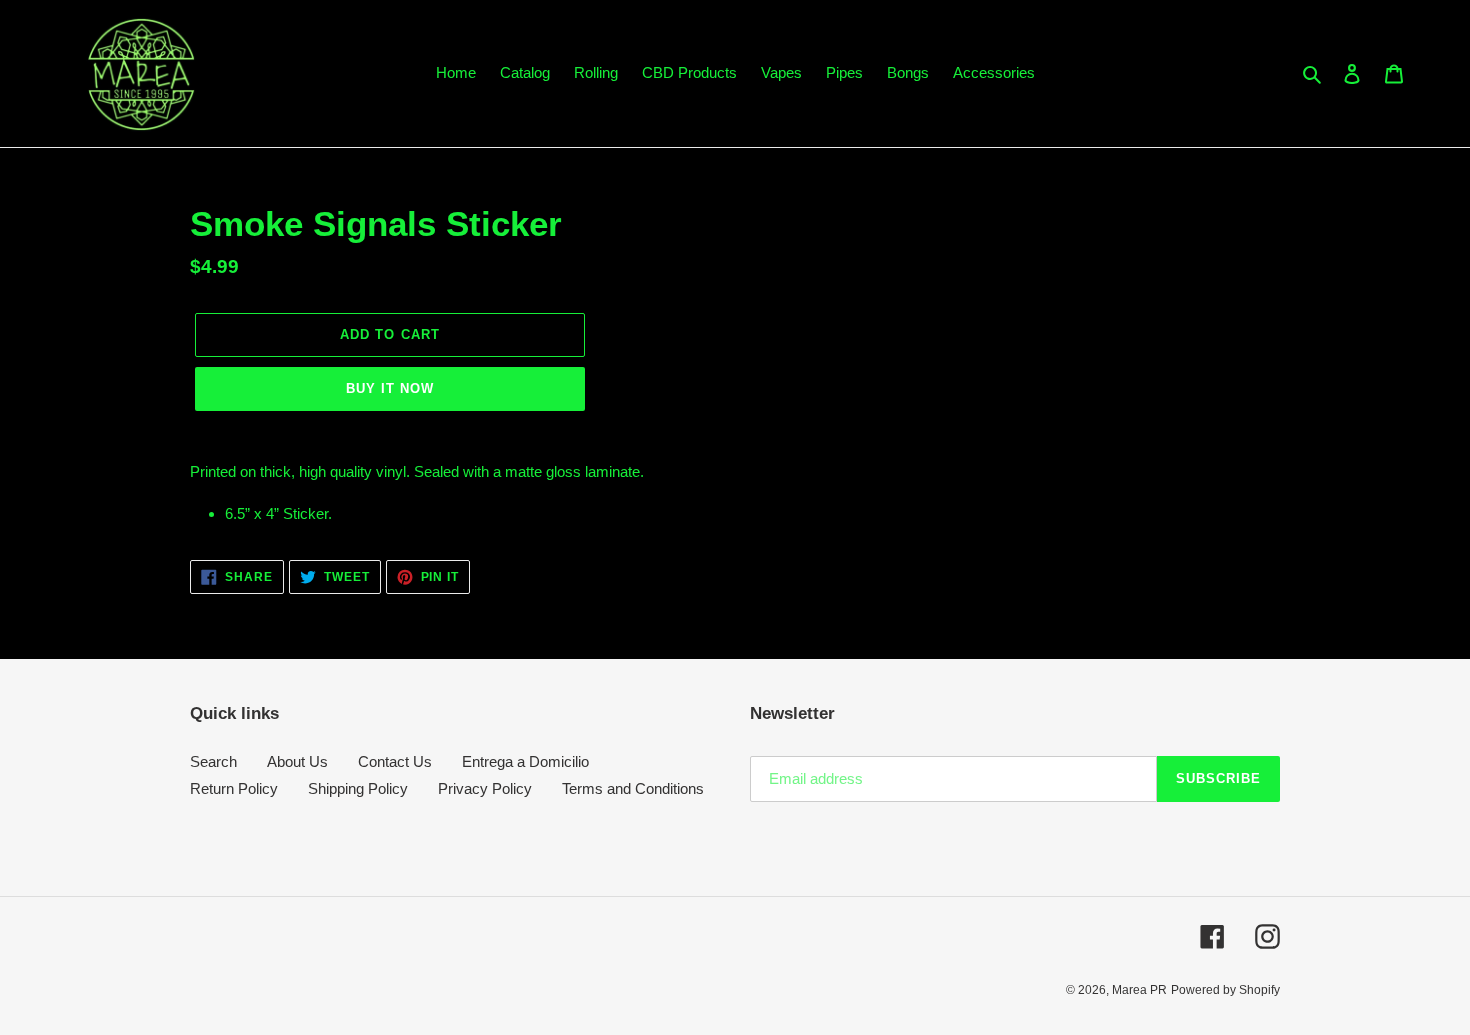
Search (213, 761)
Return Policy (234, 788)
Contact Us (395, 761)
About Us (297, 761)
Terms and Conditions (633, 788)
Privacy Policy (485, 788)
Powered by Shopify (1225, 990)
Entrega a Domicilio (525, 761)
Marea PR (1139, 990)
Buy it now (390, 388)
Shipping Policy (358, 788)
